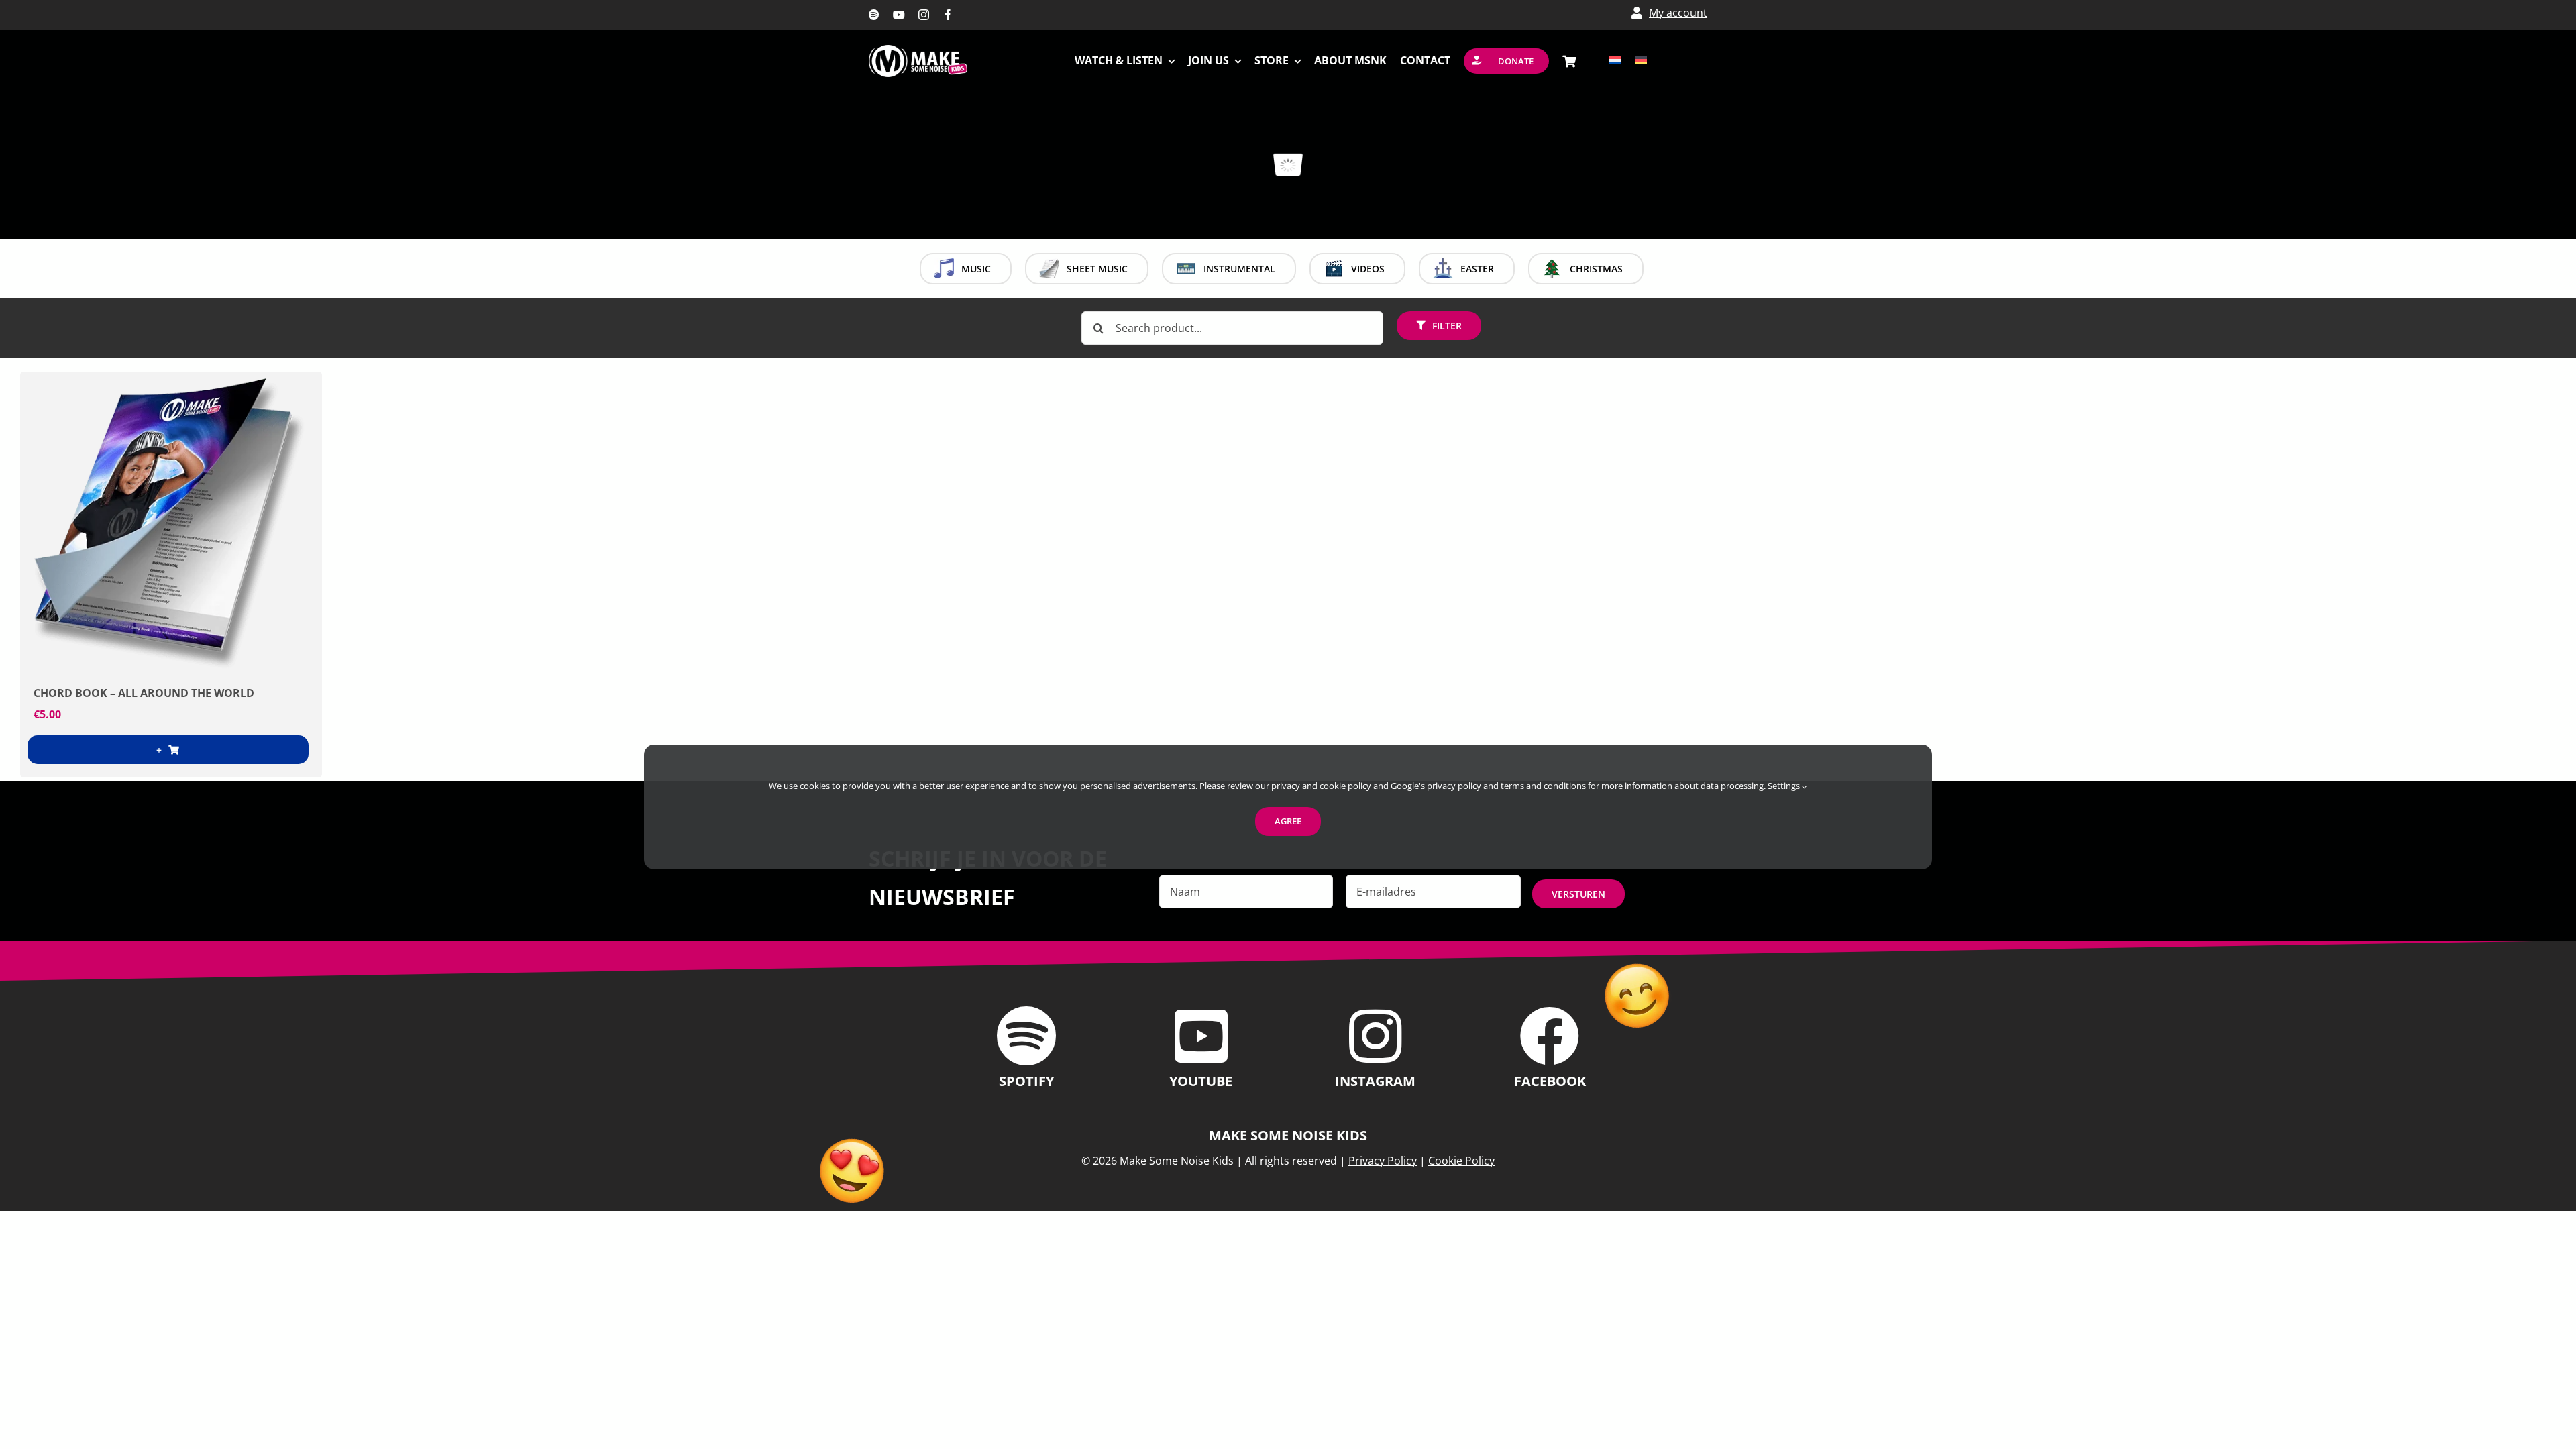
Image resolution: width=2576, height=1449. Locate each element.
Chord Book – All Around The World (144, 693)
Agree (1288, 821)
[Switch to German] (1641, 61)
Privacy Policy (1383, 1161)
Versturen (1578, 894)
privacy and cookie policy (1321, 786)
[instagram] (924, 15)
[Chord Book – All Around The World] (171, 523)
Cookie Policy (1461, 1161)
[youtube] (899, 15)
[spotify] (874, 15)
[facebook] (948, 15)
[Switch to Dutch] (1615, 61)
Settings (1785, 786)
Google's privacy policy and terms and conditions (1488, 786)
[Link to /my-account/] (1637, 13)
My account (1678, 13)
